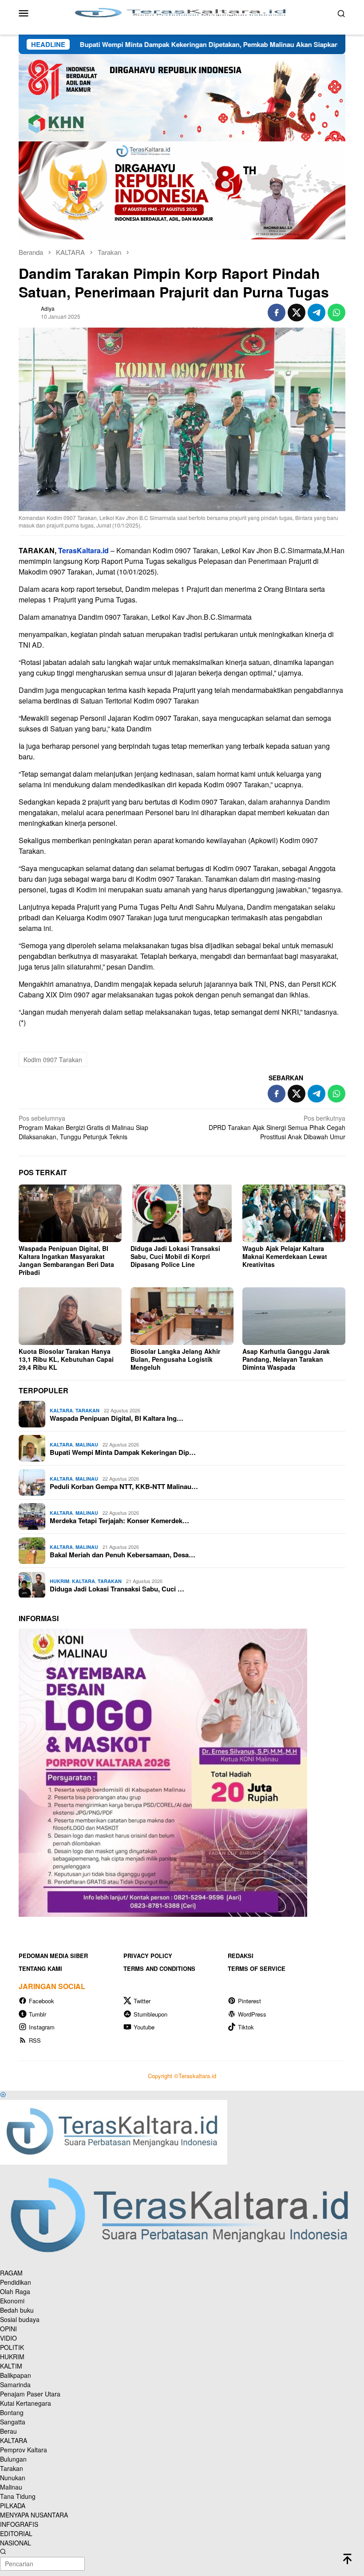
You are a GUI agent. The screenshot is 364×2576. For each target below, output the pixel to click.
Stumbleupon (150, 2014)
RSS (35, 2040)
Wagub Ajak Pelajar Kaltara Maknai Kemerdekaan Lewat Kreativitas (285, 1256)
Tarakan (87, 1410)
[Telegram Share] (317, 313)
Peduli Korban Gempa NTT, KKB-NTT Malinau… (124, 1486)
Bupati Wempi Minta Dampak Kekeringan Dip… (123, 1452)
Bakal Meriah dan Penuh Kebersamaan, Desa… (123, 1555)
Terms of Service (257, 1968)
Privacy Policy (148, 1956)
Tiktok (246, 2027)
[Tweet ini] (297, 313)
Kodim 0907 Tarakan (53, 1059)
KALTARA (61, 1410)
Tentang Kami (40, 1968)
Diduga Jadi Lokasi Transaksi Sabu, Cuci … (117, 1589)
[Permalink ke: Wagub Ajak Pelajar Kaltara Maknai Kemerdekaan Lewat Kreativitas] (294, 1213)
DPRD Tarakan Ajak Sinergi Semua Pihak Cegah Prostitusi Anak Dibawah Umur (277, 1127)
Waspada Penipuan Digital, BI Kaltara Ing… (117, 1418)
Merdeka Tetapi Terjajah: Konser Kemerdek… (119, 1521)
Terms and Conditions (159, 1968)
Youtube (144, 2027)
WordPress (252, 2014)
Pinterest (249, 2001)
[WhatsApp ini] (336, 313)
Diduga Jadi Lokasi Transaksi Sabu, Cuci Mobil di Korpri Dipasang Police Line (175, 1256)
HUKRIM (59, 1581)
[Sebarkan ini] (277, 313)
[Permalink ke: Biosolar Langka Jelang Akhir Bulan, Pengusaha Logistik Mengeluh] (182, 1316)
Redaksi (241, 1956)
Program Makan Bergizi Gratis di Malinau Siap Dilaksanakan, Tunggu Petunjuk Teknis (83, 1127)
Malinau (87, 1444)
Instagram (42, 2027)
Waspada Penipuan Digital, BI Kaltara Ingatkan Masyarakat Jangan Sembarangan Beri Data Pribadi (66, 1260)
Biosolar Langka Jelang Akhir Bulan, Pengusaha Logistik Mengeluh (175, 1359)
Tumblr (38, 2014)
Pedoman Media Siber (53, 1956)
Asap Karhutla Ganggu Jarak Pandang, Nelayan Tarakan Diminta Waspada (286, 1359)
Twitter (142, 2001)
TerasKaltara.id (83, 550)
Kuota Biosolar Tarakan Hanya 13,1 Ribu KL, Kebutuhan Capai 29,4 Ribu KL (66, 1359)
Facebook (42, 2001)
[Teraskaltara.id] (182, 12)
